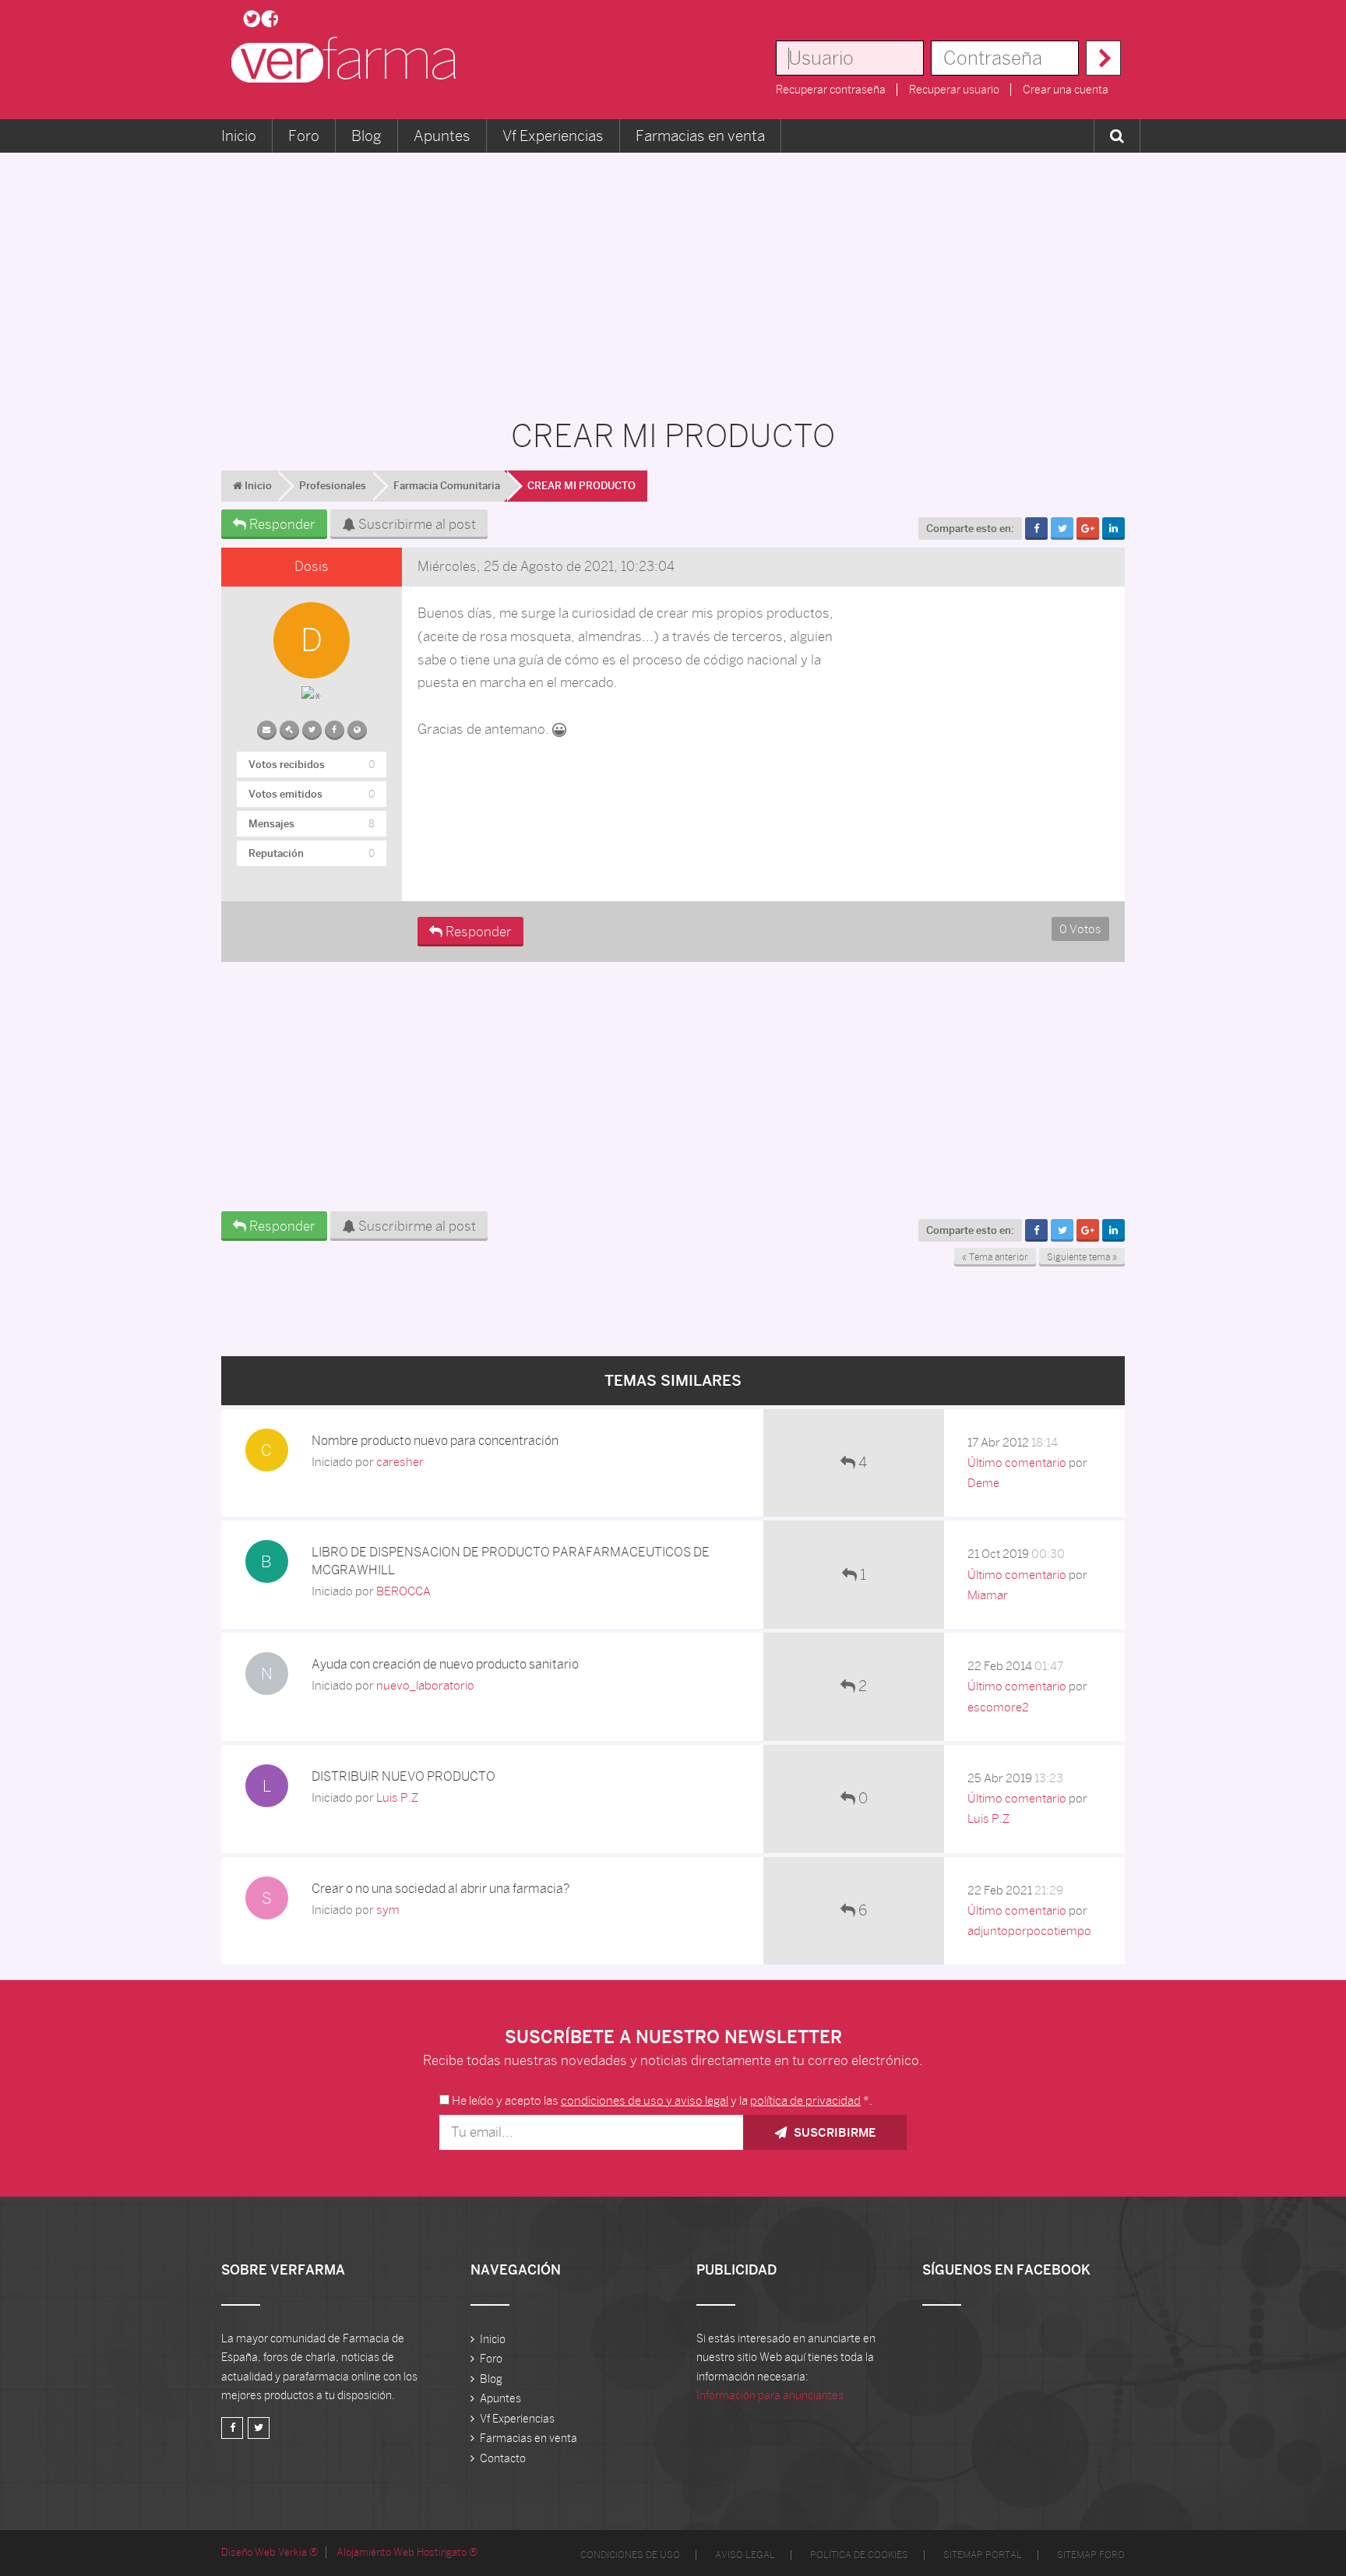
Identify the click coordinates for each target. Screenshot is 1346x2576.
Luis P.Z (397, 1797)
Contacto (503, 2458)
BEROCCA (403, 1591)
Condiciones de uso (630, 2555)
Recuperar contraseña (831, 90)
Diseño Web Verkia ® (270, 2552)
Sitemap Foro (1091, 2555)
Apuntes (442, 136)
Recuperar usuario (954, 90)
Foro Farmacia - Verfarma (348, 60)
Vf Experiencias (553, 136)
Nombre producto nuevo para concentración (435, 1441)
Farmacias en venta (700, 136)
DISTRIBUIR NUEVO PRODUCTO (403, 1776)
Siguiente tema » (1082, 1257)
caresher (400, 1462)
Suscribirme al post (416, 524)
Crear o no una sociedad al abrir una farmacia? (440, 1889)
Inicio (239, 136)
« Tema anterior (995, 1257)
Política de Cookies (859, 2555)
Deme (983, 1483)
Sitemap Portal (983, 2555)
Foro (304, 136)
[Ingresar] (1103, 58)
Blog (366, 136)
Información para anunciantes (770, 2395)
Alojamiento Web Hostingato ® (407, 2552)
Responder (281, 524)
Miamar (988, 1595)
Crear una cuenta (1066, 90)
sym (388, 1910)
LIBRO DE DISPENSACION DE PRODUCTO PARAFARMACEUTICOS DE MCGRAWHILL (511, 1561)
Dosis (312, 566)
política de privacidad (805, 2100)
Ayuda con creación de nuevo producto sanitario (445, 1664)
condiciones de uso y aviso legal (645, 2100)
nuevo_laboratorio (425, 1685)
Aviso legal (745, 2555)
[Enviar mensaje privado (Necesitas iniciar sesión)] (267, 727)
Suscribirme (833, 2132)
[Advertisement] (673, 277)
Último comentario (1017, 1462)
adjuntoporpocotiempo (1029, 1931)
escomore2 (998, 1707)
